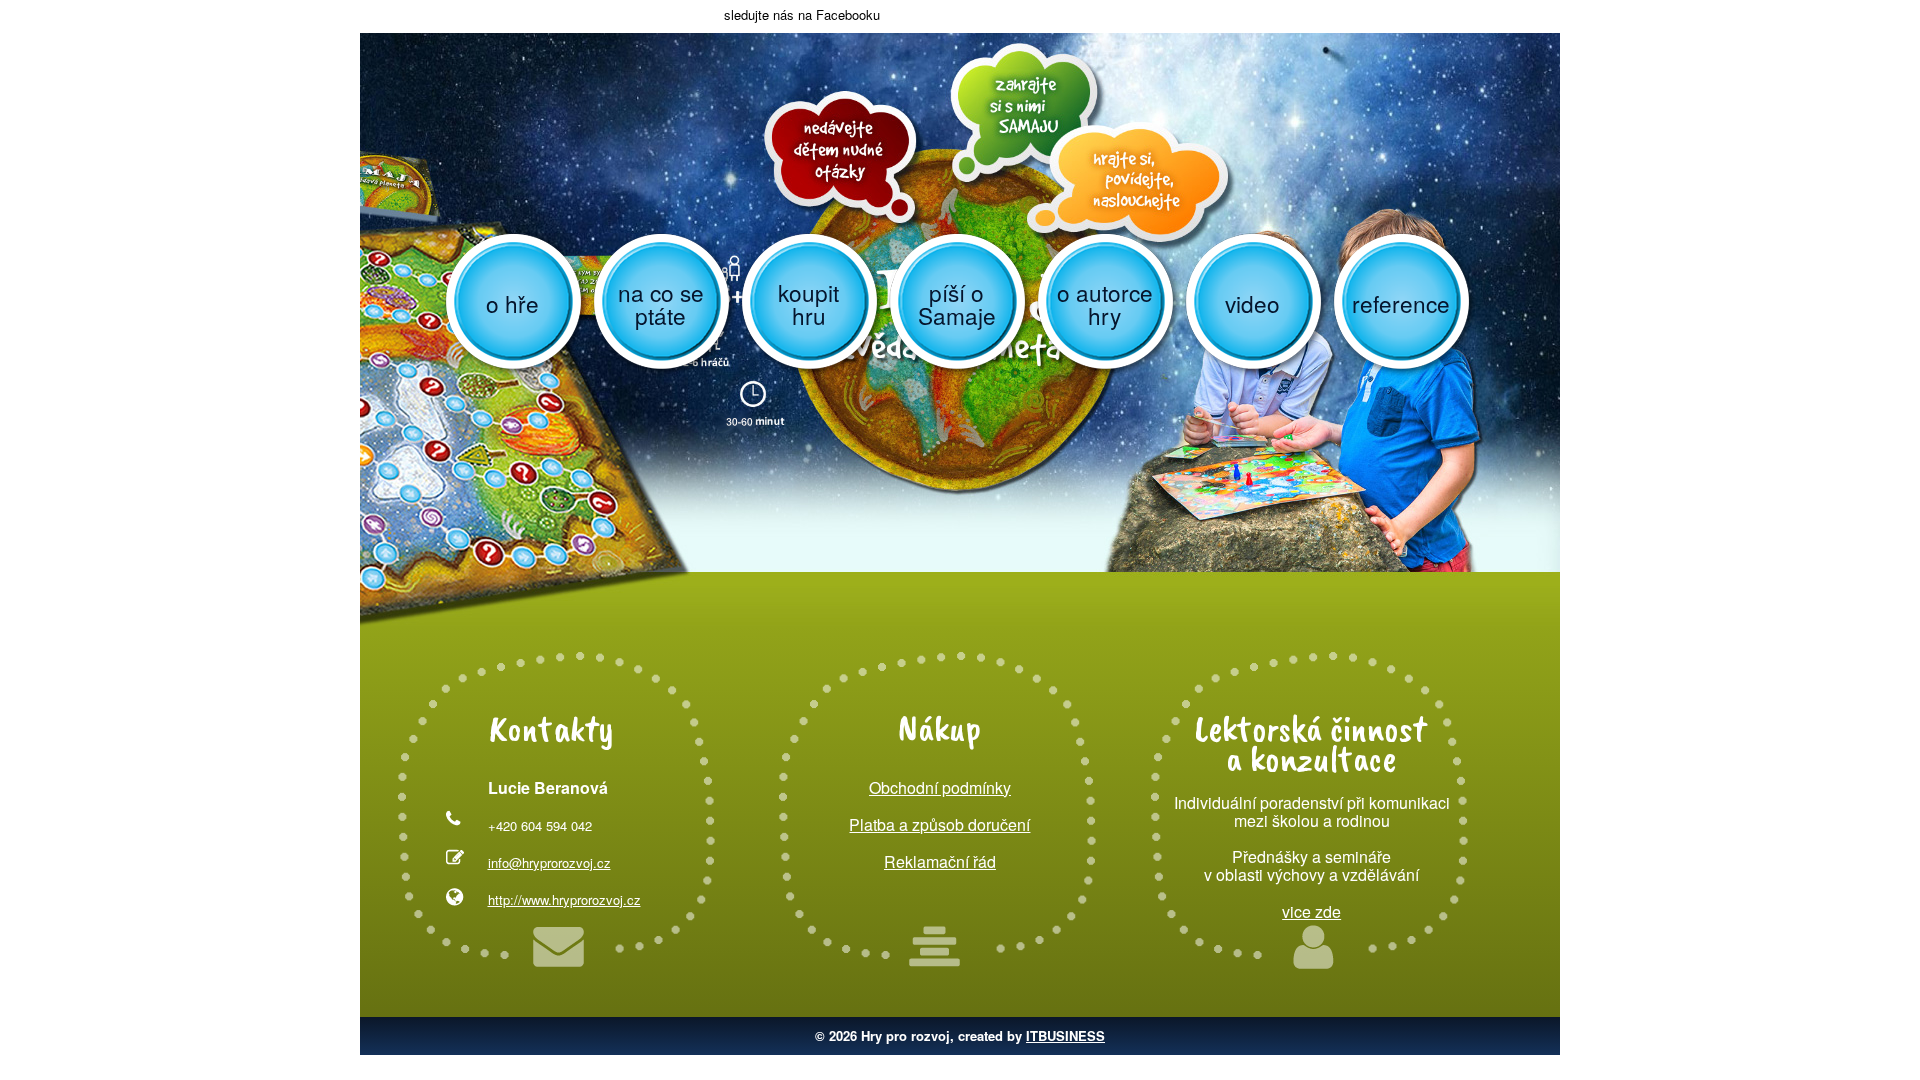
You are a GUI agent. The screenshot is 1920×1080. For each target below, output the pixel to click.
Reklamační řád (940, 861)
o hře (512, 303)
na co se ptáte (661, 303)
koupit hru (808, 303)
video (1252, 303)
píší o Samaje (957, 303)
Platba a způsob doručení (939, 824)
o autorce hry (1105, 303)
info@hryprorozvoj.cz (549, 862)
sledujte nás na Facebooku (800, 14)
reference (1401, 303)
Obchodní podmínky (940, 787)
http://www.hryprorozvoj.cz (564, 899)
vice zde (1311, 911)
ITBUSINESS (1065, 1035)
